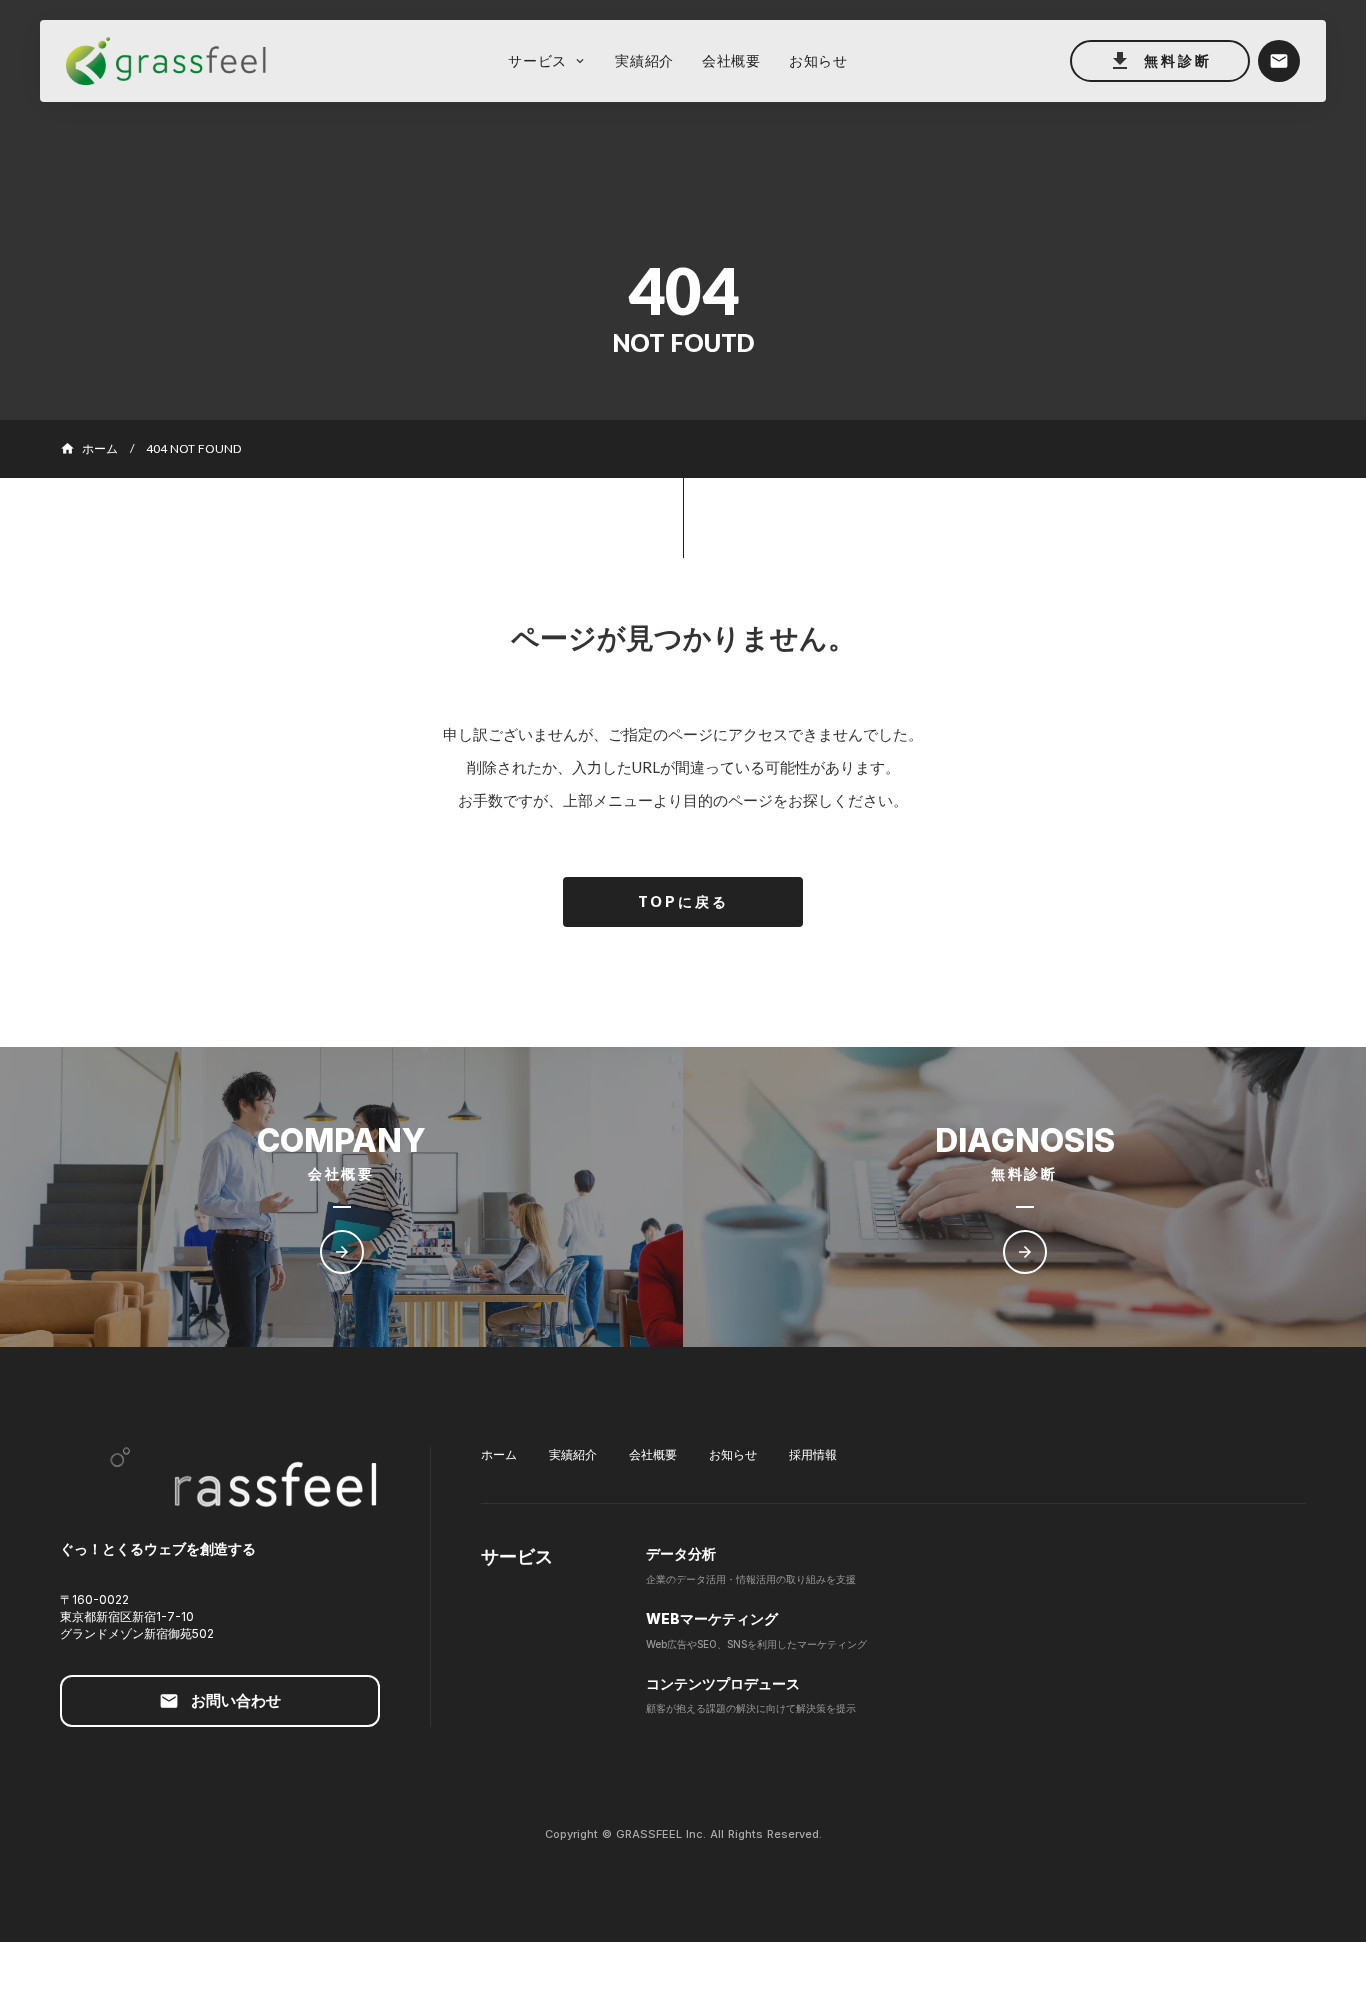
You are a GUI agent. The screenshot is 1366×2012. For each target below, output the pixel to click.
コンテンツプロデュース (723, 1683)
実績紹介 (573, 1454)
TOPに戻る (683, 901)
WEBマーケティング (712, 1618)
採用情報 (813, 1454)
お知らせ (733, 1454)
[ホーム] (176, 61)
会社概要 (653, 1454)
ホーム (499, 1454)
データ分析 (681, 1553)
